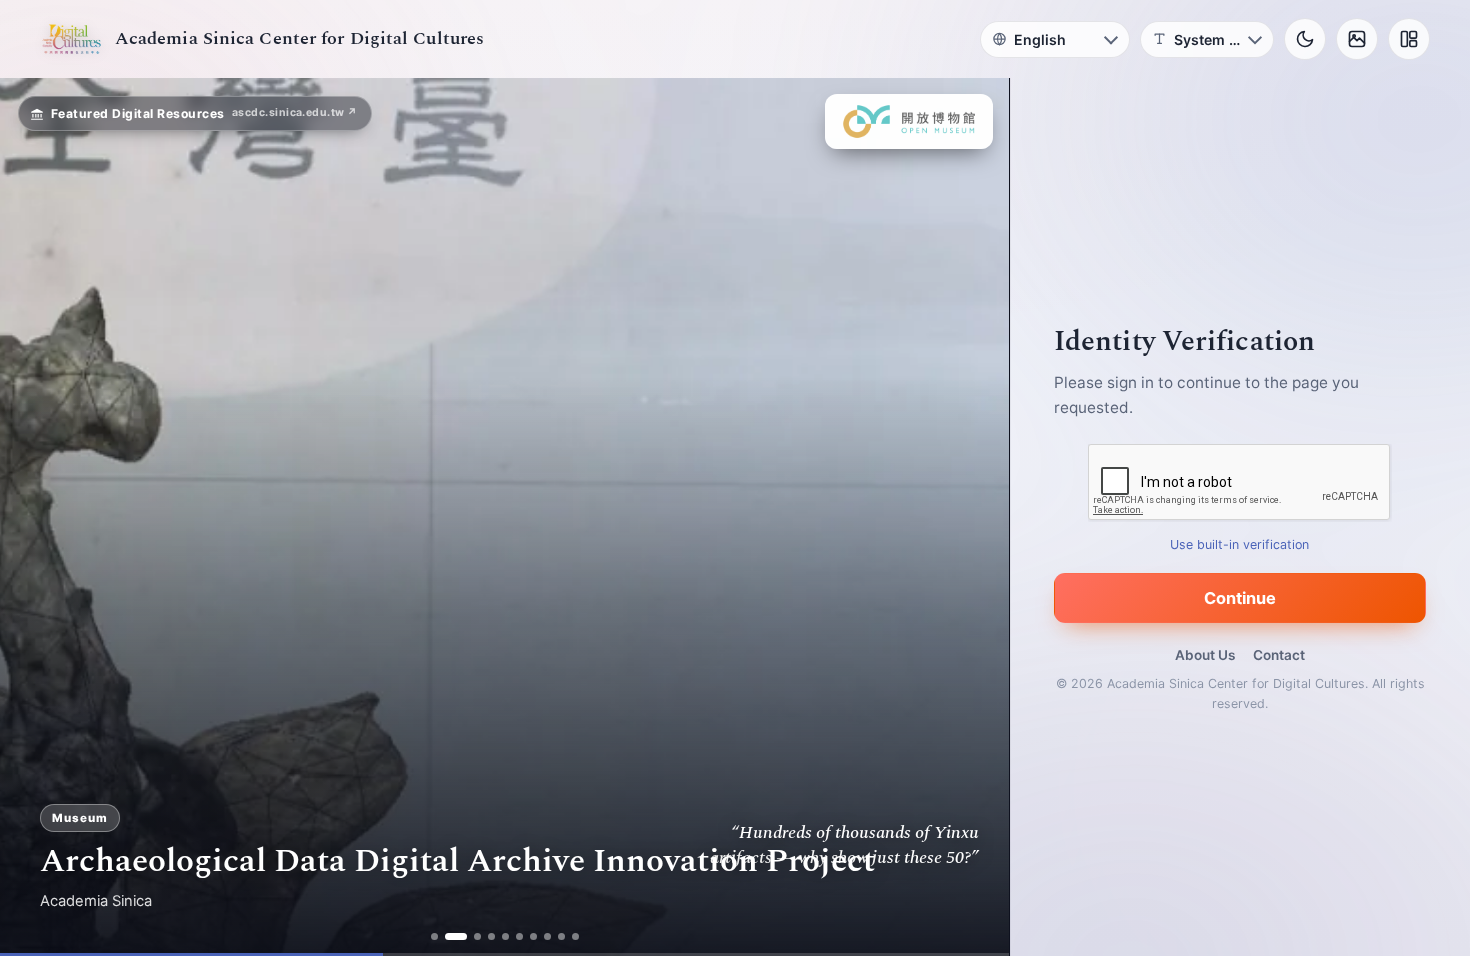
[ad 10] (575, 936)
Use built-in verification (1240, 544)
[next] (973, 517)
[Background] (1357, 39)
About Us (1205, 655)
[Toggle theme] (1305, 39)
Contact (1279, 655)
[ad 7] (533, 936)
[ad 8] (547, 936)
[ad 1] (434, 936)
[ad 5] (505, 936)
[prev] (36, 517)
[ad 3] (477, 936)
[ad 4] (491, 936)
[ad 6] (519, 936)
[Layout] (1409, 39)
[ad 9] (561, 936)
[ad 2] (456, 936)
